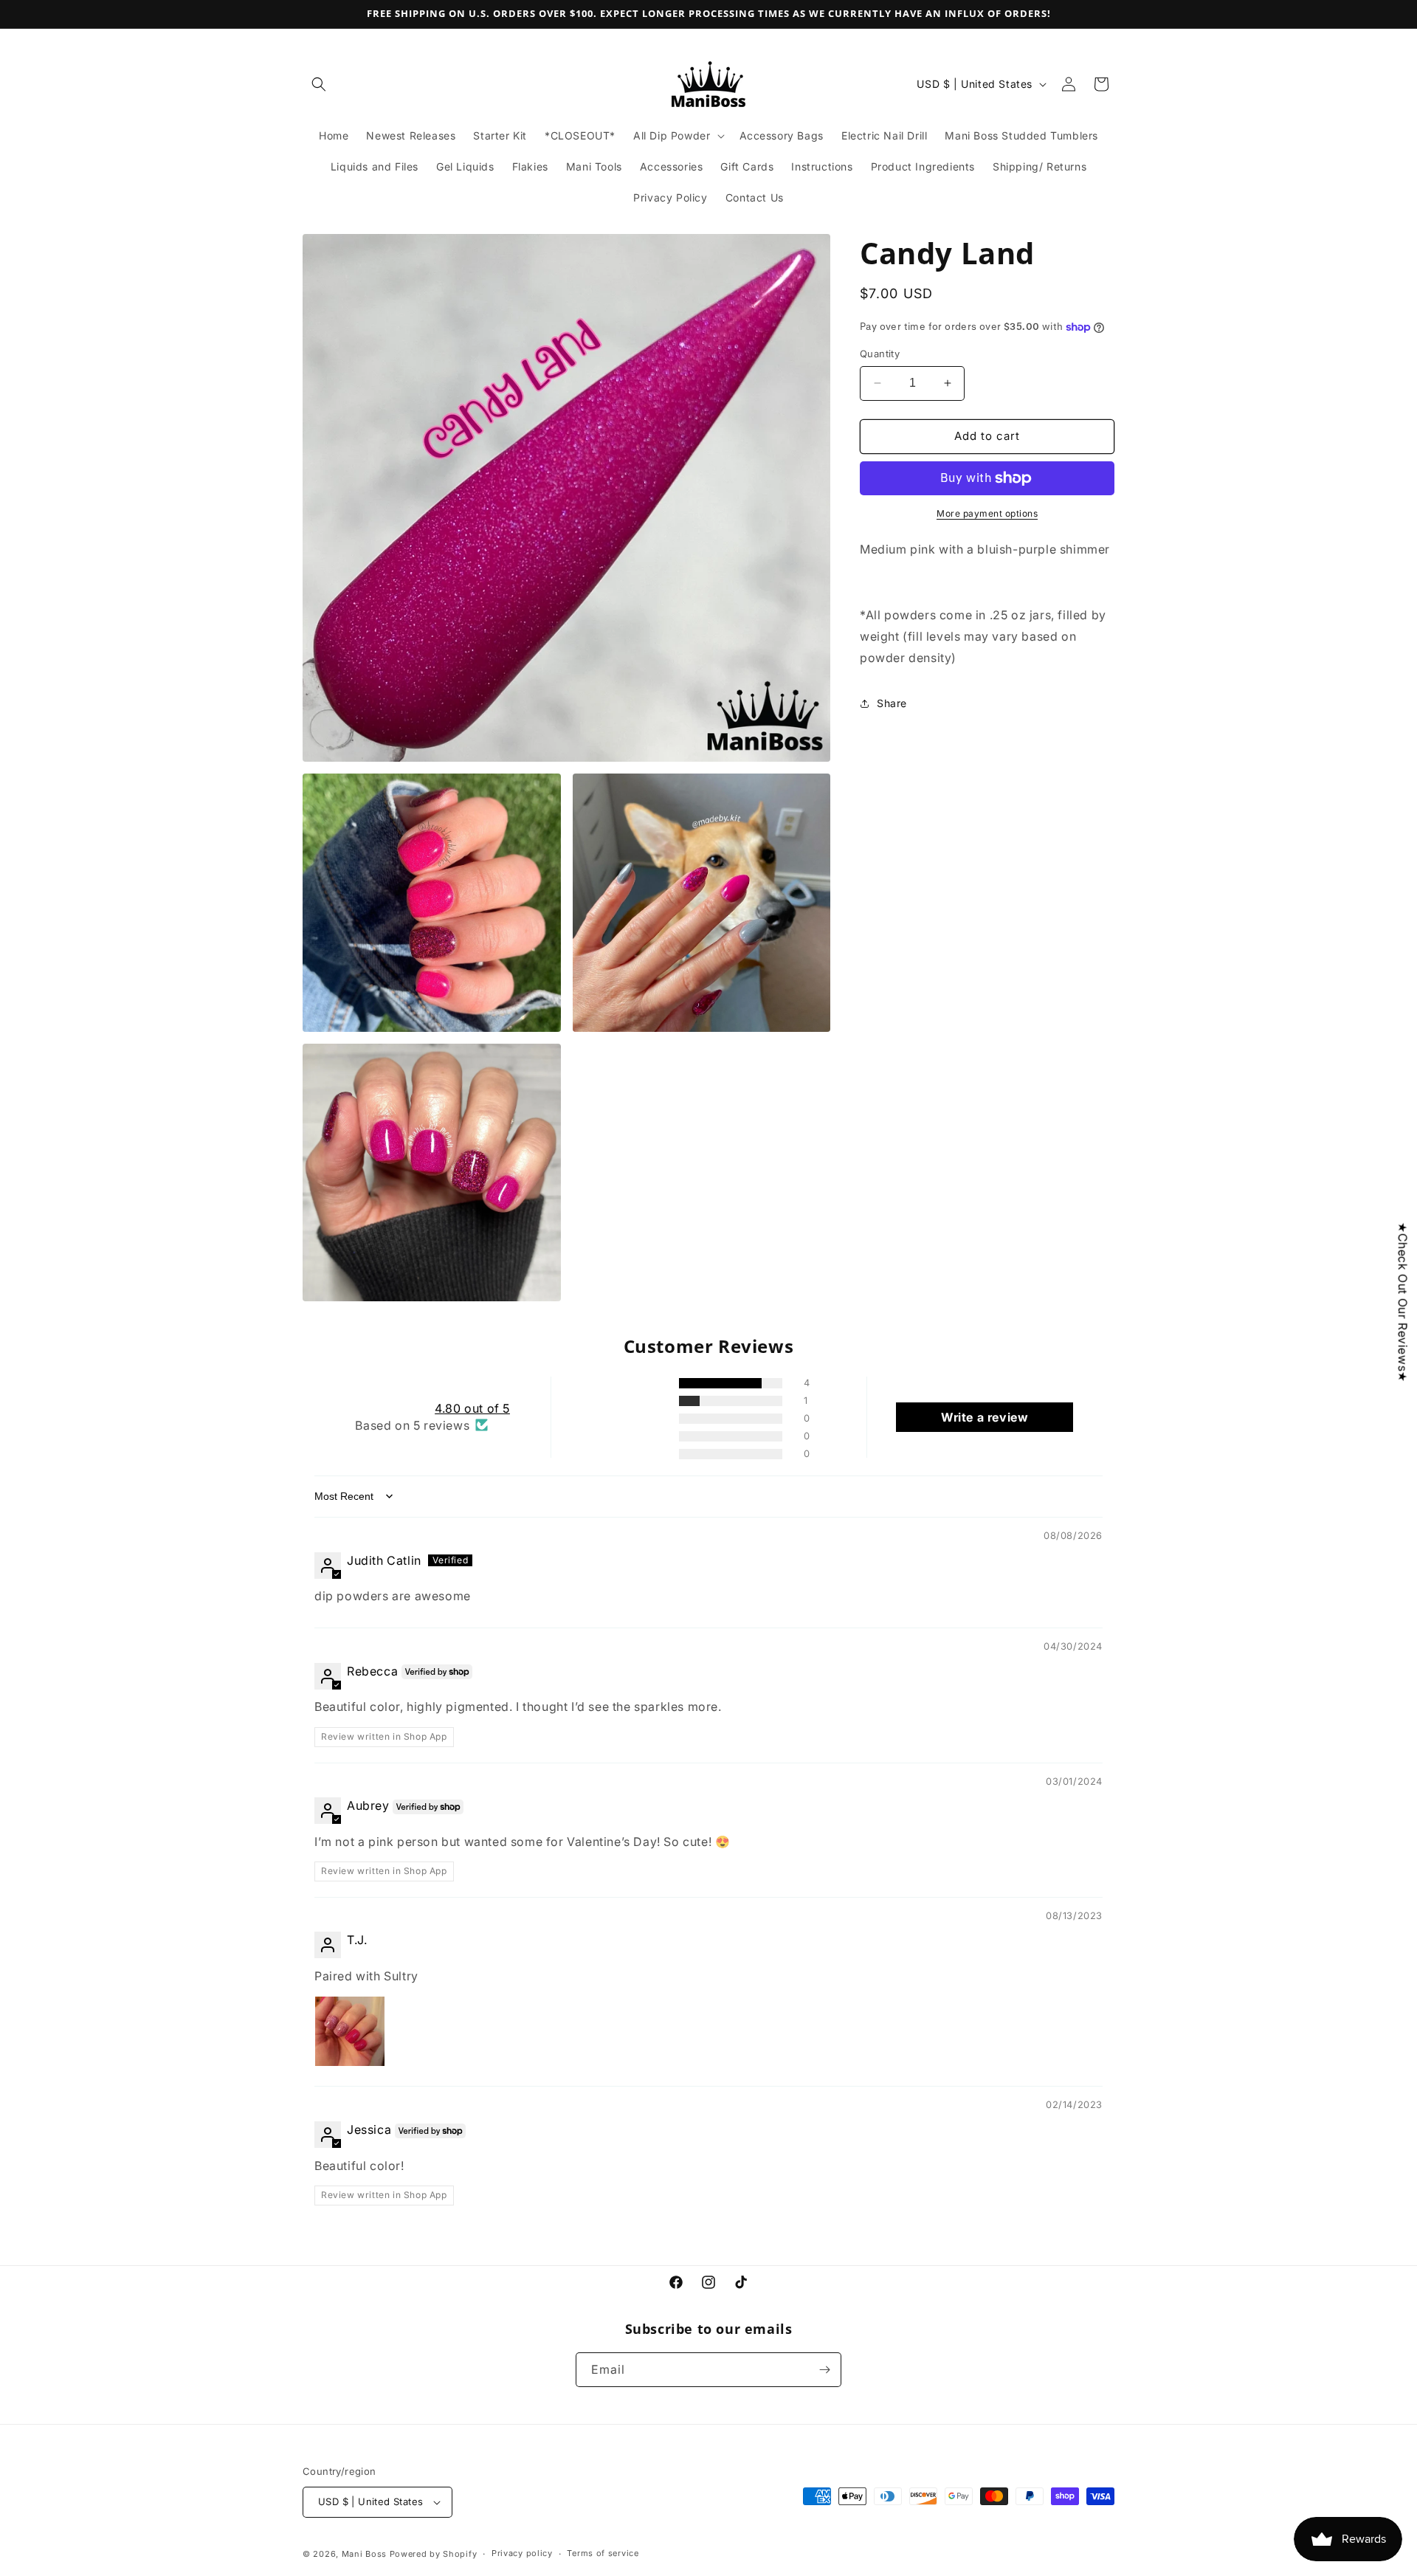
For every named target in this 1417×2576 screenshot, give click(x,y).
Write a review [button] (985, 1417)
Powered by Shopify (434, 2554)
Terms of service (603, 2553)
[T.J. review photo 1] (350, 2031)
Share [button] (892, 703)
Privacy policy (522, 2553)
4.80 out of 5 (472, 1408)
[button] (319, 84)
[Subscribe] (824, 2370)
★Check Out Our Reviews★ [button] (1403, 1302)
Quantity (880, 354)
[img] (351, 1537)
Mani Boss (364, 2554)
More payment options (987, 513)
